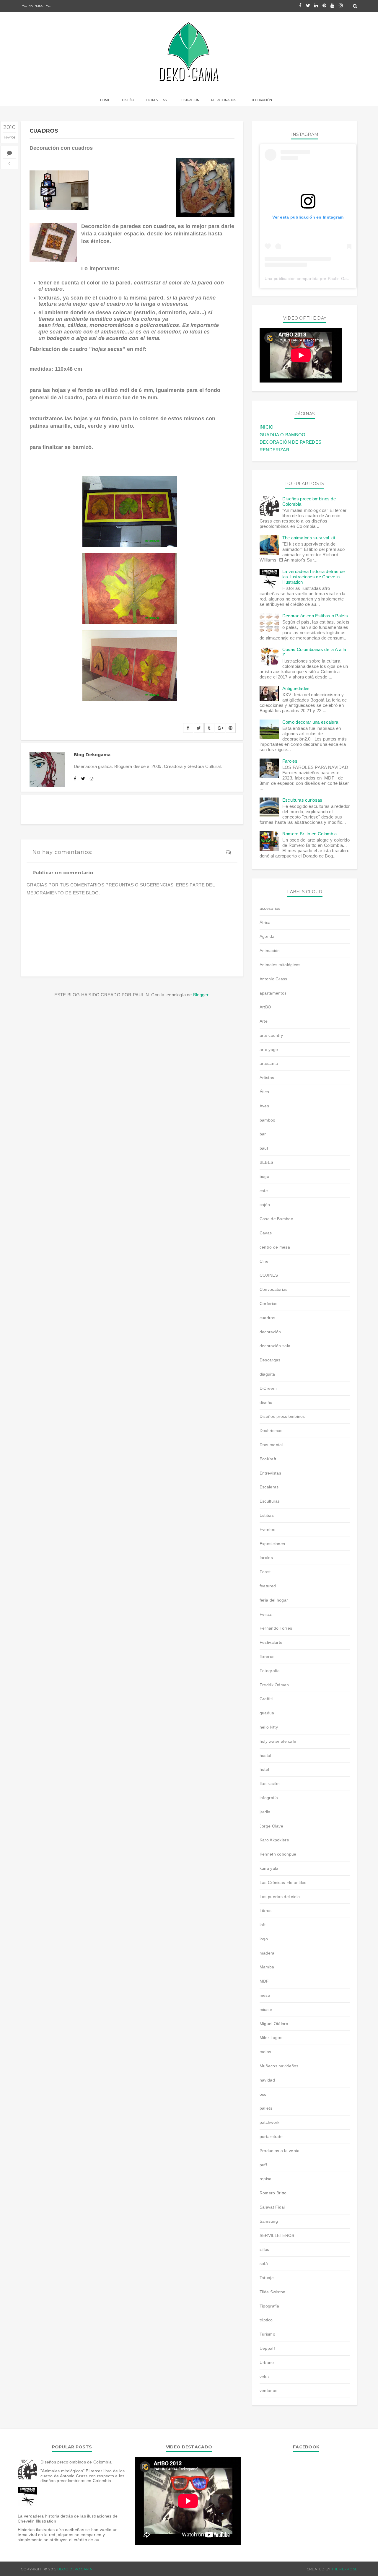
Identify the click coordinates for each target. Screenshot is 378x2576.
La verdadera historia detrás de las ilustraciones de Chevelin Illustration (313, 577)
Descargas (270, 1360)
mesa (265, 1995)
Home (105, 100)
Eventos (267, 1529)
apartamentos (273, 993)
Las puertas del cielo (280, 1897)
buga (264, 1176)
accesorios (270, 908)
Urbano (267, 2362)
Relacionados (224, 100)
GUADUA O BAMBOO (283, 435)
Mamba (267, 1967)
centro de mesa (275, 1247)
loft (263, 1925)
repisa (266, 2179)
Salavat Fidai (272, 2207)
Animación (270, 951)
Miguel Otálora (274, 2024)
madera (267, 1953)
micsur (266, 2009)
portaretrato (271, 2136)
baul (264, 1148)
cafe (264, 1191)
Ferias (266, 1614)
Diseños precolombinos (282, 1416)
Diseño (128, 100)
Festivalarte (271, 1642)
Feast (265, 1572)
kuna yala (269, 1868)
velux (265, 2377)
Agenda (267, 936)
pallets (266, 2108)
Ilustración (189, 100)
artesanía (269, 1063)
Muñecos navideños (279, 2066)
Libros (266, 1911)
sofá (264, 2263)
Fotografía (270, 1671)
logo (264, 1939)
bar (263, 1134)
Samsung (269, 2221)
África (265, 922)
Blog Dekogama (75, 2569)
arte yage (269, 1049)
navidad (267, 2080)
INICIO (267, 427)
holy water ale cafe (278, 1741)
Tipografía (269, 2306)
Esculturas (270, 1501)
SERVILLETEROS (277, 2235)
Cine (264, 1261)
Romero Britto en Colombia (310, 834)
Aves (264, 1106)
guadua (267, 1713)
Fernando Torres (276, 1628)
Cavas (266, 1233)
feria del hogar (274, 1600)
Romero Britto (273, 2193)
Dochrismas (271, 1431)
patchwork (270, 2122)
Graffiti (266, 1699)
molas (265, 2052)
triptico (266, 2320)
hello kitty (269, 1727)
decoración (270, 1332)
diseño (266, 1402)
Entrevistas (156, 100)
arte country (271, 1035)
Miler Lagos (271, 2038)
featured (268, 1586)
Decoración (261, 100)
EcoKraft (268, 1459)
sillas (264, 2249)
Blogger (201, 995)
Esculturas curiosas (302, 800)
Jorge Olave (271, 1826)
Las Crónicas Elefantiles (283, 1882)
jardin (265, 1812)
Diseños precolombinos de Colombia (76, 2462)
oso (263, 2094)
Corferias (269, 1304)
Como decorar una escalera (310, 722)
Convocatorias (274, 1289)
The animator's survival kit (309, 538)
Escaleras (269, 1487)
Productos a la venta (280, 2151)
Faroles (290, 761)
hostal (265, 1755)
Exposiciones (272, 1544)
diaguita (267, 1374)
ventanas (268, 2391)
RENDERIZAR (274, 450)
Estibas (267, 1515)
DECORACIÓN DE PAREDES (290, 442)
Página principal (36, 6)
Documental (271, 1445)
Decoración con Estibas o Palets (315, 616)
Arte (264, 1021)
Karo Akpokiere (274, 1840)
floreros (267, 1656)
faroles (266, 1558)
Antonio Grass (273, 979)
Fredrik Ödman (274, 1685)
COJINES (269, 1275)
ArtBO (265, 1007)
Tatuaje (267, 2278)
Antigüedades (296, 688)
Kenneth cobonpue (278, 1854)
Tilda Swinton (273, 2292)
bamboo (268, 1120)
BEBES (266, 1162)
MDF (264, 1981)
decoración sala (275, 1346)
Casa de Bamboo (276, 1219)
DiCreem (268, 1388)
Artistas (267, 1078)
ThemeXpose (344, 2569)
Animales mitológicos (280, 965)
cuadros (267, 1318)
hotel (264, 1769)
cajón (265, 1205)
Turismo (267, 2334)
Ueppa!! (267, 2348)
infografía (269, 1798)
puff (263, 2165)
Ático (264, 1092)
